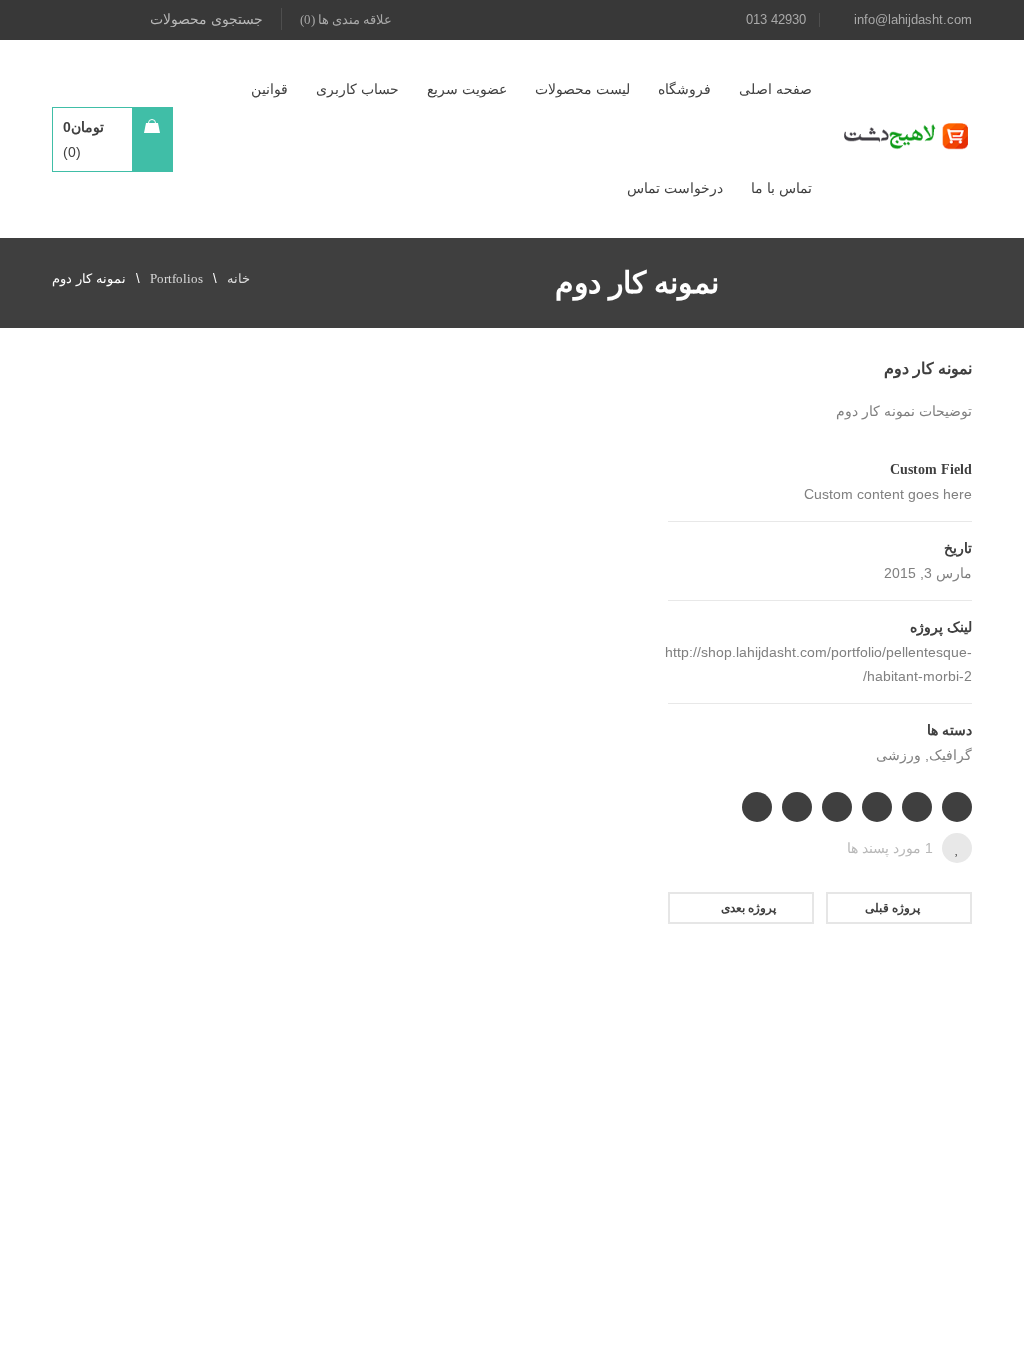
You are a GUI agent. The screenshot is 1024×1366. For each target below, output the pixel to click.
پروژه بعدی (748, 908)
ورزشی (898, 755)
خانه (238, 278)
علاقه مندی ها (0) (346, 19)
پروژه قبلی (892, 908)
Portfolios (176, 278)
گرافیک (950, 755)
